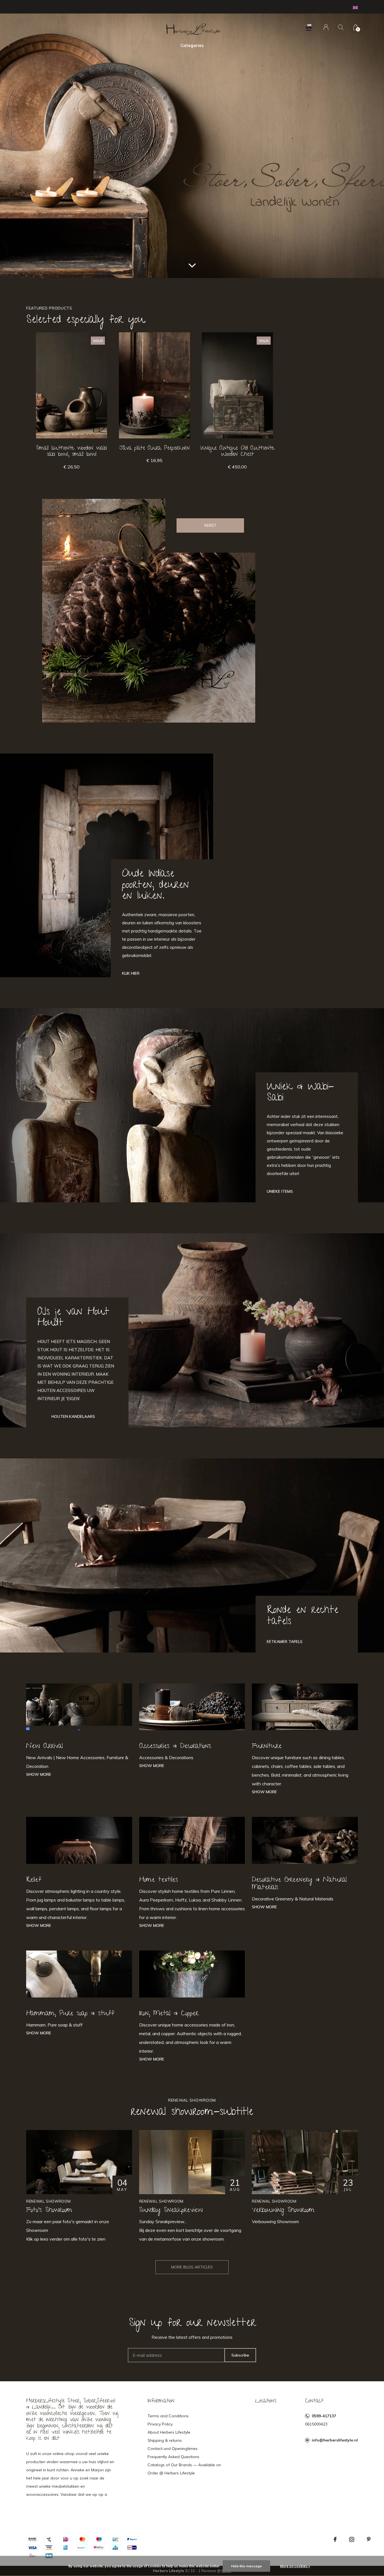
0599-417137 (324, 2416)
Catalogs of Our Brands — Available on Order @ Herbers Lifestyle (184, 2469)
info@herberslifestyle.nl (335, 2440)
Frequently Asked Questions (173, 2457)
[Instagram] (352, 2539)
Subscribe (240, 2355)
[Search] (341, 27)
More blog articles (192, 2267)
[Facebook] (335, 2539)
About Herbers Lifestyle (169, 2432)
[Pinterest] (369, 2539)
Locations (266, 2401)
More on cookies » (295, 2566)
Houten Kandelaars (73, 1416)
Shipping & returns (165, 2440)
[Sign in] (326, 27)
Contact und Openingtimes (173, 2449)
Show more (39, 1774)
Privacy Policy (160, 2424)
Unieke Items (280, 1191)
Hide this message (246, 2566)
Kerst (210, 525)
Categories (192, 45)
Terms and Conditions (168, 2416)
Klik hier (131, 973)
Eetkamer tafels (285, 1642)
